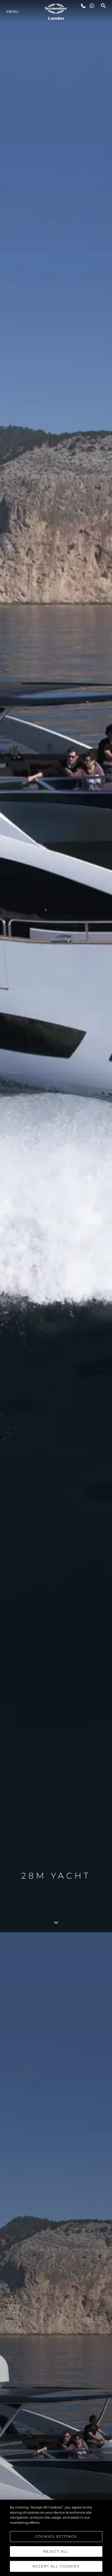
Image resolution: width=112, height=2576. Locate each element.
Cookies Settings (56, 2536)
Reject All (56, 2551)
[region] (56, 2538)
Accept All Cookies (56, 2566)
